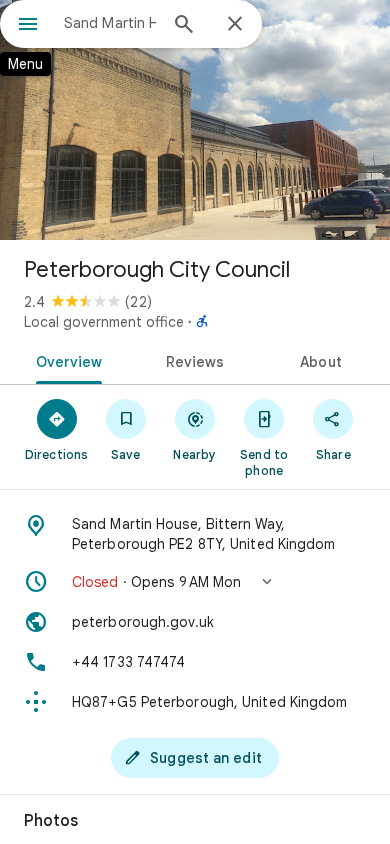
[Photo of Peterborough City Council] (195, 120)
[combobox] (110, 23)
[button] (195, 582)
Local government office (104, 322)
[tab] (65, 360)
